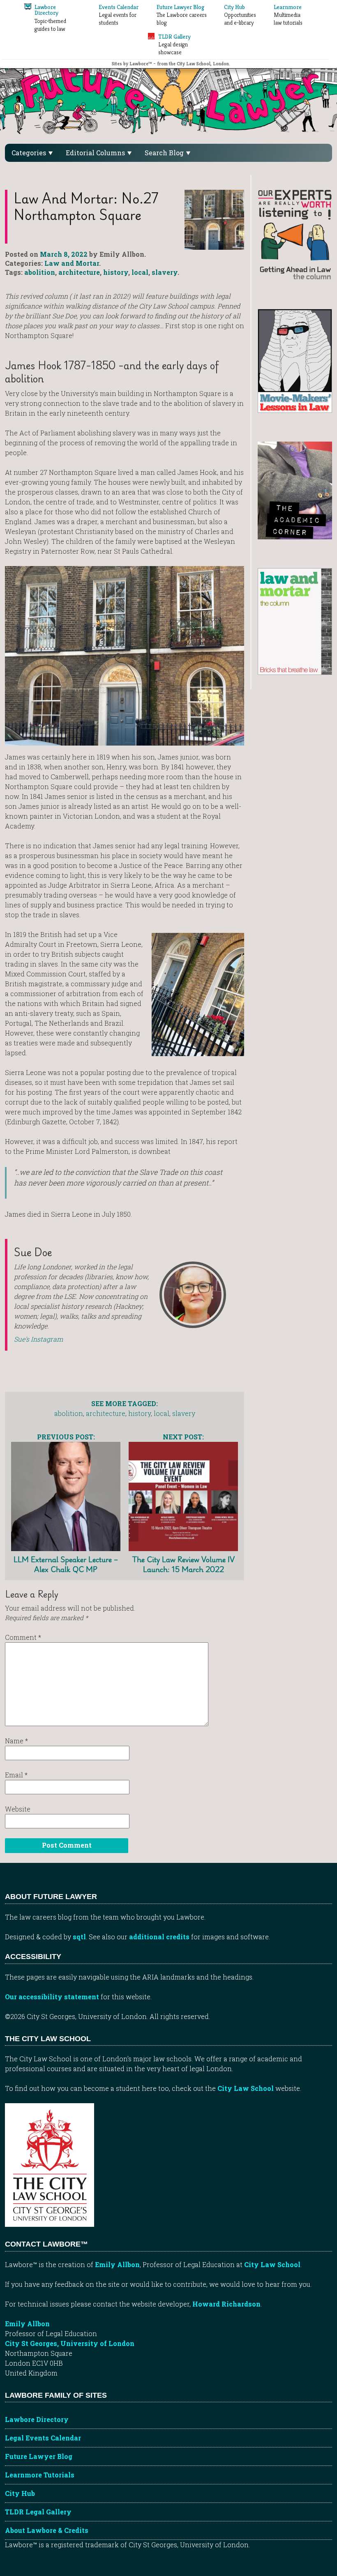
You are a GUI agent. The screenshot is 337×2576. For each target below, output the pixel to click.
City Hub (20, 2493)
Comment (23, 1637)
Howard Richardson (226, 2304)
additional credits (159, 1937)
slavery (165, 272)
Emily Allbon (117, 2264)
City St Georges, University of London (70, 2343)
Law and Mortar (72, 263)
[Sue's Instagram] (193, 1295)
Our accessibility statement (52, 1997)
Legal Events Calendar (43, 2438)
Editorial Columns (96, 153)
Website (18, 1809)
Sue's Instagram (38, 1339)
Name (16, 1741)
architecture (79, 272)
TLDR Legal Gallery (38, 2512)
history (116, 272)
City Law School (246, 2088)
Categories (30, 153)
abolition (40, 272)
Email (16, 1775)
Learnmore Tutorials (40, 2475)
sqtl (79, 1937)
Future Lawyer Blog (39, 2456)
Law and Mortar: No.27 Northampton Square (86, 206)
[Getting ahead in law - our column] (295, 234)
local (140, 272)
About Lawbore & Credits (47, 2530)
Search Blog (165, 153)
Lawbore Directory (37, 2419)
